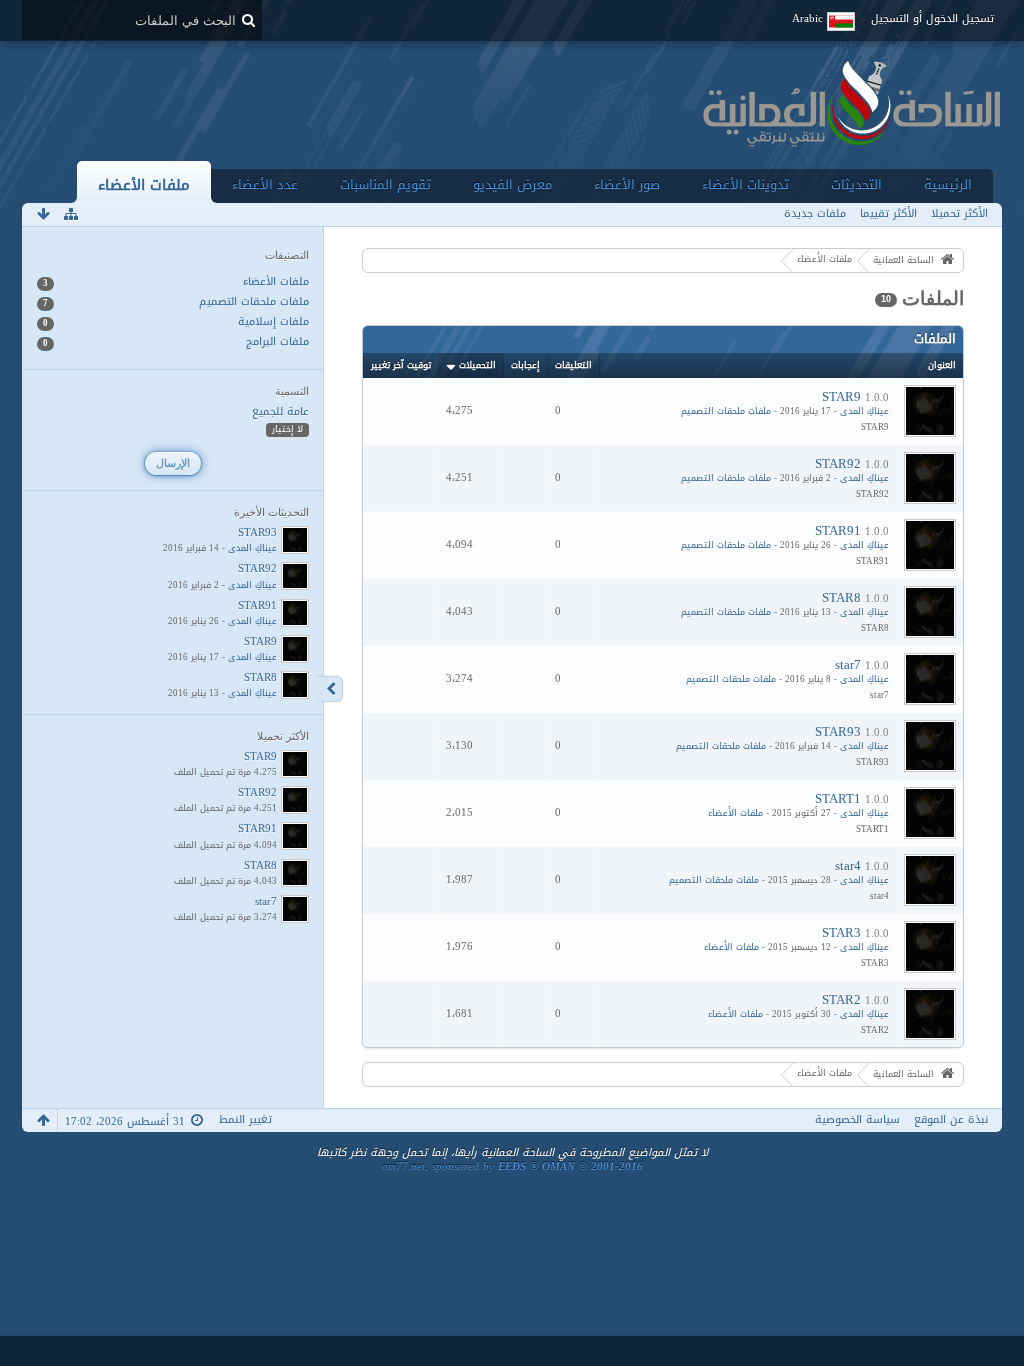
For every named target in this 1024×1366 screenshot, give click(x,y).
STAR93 (838, 731)
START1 (838, 798)
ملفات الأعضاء (144, 184)
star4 (848, 865)
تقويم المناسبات (385, 184)
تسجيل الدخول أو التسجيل (932, 18)
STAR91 (838, 530)
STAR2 (841, 999)
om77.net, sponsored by (512, 1166)
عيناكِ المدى (864, 411)
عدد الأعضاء (265, 184)
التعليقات (573, 365)
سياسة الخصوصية (857, 1119)
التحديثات (856, 184)
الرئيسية (948, 184)
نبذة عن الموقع (951, 1119)
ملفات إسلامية (273, 322)
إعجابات (525, 365)
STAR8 (841, 597)
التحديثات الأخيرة (271, 512)
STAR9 (841, 396)
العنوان (942, 365)
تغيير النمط (245, 1119)
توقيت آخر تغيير (401, 365)
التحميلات (477, 365)
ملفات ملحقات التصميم (726, 411)
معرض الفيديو (512, 184)
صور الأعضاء (627, 184)
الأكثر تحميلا (283, 736)
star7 (848, 664)
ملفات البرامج (277, 342)
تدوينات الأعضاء (745, 184)
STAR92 (838, 463)
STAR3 (841, 932)
